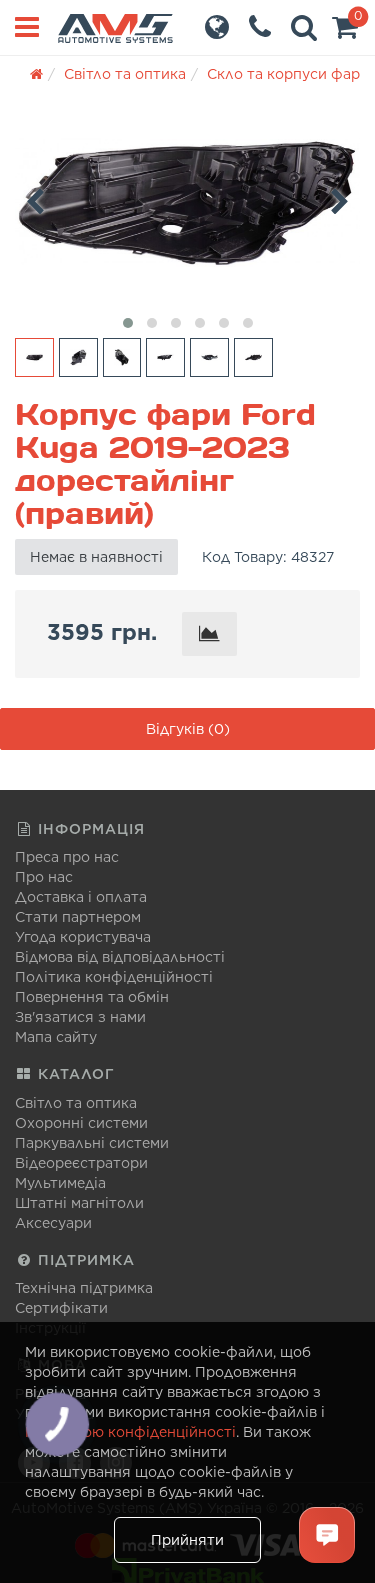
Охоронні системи (81, 1123)
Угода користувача (83, 937)
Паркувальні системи (92, 1143)
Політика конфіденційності (114, 977)
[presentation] (35, 198)
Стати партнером (78, 917)
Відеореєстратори (81, 1163)
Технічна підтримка (84, 1288)
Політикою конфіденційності (130, 1432)
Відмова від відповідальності (120, 957)
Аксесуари (53, 1223)
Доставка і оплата (81, 897)
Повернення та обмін (92, 997)
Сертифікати (61, 1308)
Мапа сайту (56, 1037)
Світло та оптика (76, 1103)
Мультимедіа (60, 1183)
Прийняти (187, 1540)
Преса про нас (67, 857)
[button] (345, 32)
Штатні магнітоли (79, 1203)
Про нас (44, 877)
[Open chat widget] (327, 1535)
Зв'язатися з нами (80, 1017)
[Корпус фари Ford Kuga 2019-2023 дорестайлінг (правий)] (187, 203)
